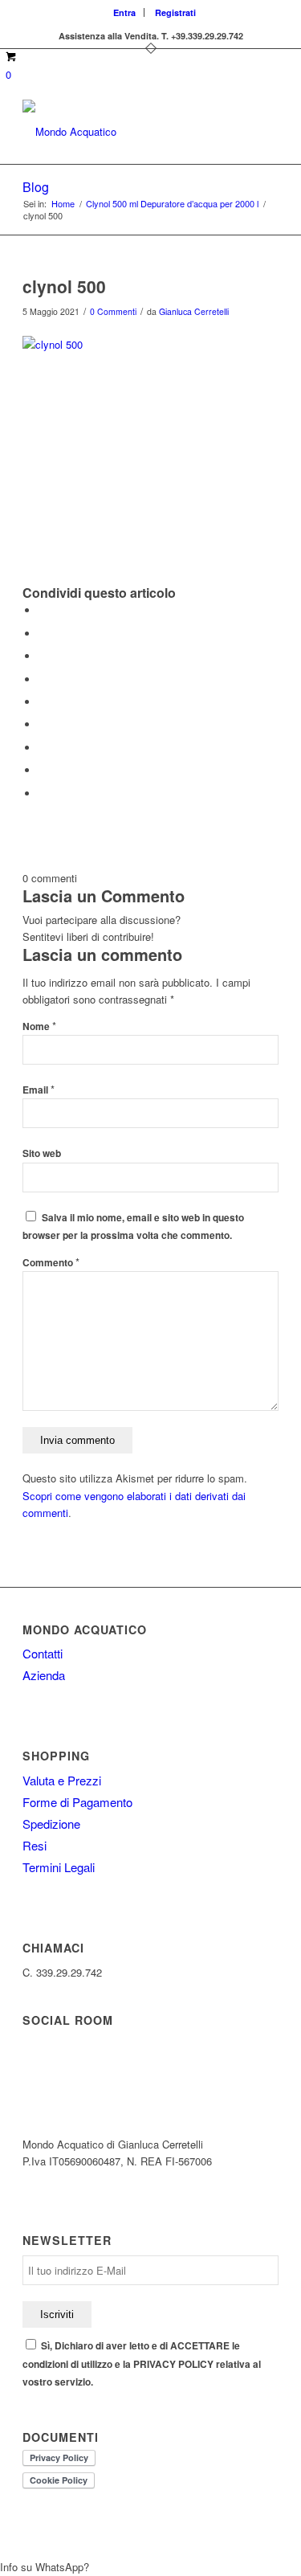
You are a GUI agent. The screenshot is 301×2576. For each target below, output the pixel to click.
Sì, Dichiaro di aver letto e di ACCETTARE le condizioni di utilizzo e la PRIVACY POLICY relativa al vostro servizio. (142, 2364)
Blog (36, 187)
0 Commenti (113, 311)
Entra (124, 12)
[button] (150, 2567)
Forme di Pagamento (77, 1802)
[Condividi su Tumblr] (43, 724)
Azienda (44, 1675)
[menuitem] (125, 12)
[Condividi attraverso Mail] (43, 793)
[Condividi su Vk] (43, 748)
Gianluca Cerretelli (194, 311)
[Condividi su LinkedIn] (43, 702)
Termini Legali (59, 1867)
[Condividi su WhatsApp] (43, 656)
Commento (51, 1263)
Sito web (42, 1153)
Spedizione (51, 1824)
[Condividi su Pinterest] (43, 679)
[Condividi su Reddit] (43, 770)
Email (39, 1090)
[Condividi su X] (43, 634)
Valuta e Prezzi (62, 1780)
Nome (39, 1026)
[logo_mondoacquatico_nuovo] (125, 132)
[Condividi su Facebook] (43, 610)
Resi (35, 1845)
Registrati (175, 12)
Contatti (43, 1653)
